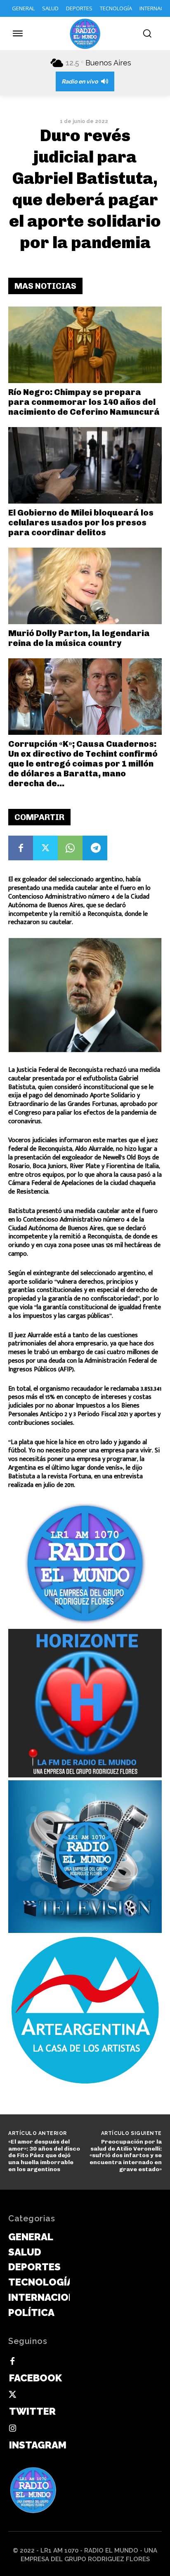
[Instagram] (12, 2429)
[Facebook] (21, 848)
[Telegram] (95, 848)
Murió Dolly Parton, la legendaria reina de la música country (79, 638)
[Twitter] (45, 848)
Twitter (32, 2411)
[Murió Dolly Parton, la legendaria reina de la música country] (85, 586)
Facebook (35, 2378)
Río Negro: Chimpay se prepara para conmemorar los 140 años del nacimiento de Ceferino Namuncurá (84, 402)
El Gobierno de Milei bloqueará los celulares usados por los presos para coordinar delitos (81, 523)
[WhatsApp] (70, 848)
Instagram (38, 2445)
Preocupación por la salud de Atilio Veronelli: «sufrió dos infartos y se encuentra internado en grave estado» (126, 2156)
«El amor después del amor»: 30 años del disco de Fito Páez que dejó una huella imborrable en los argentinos (44, 2156)
